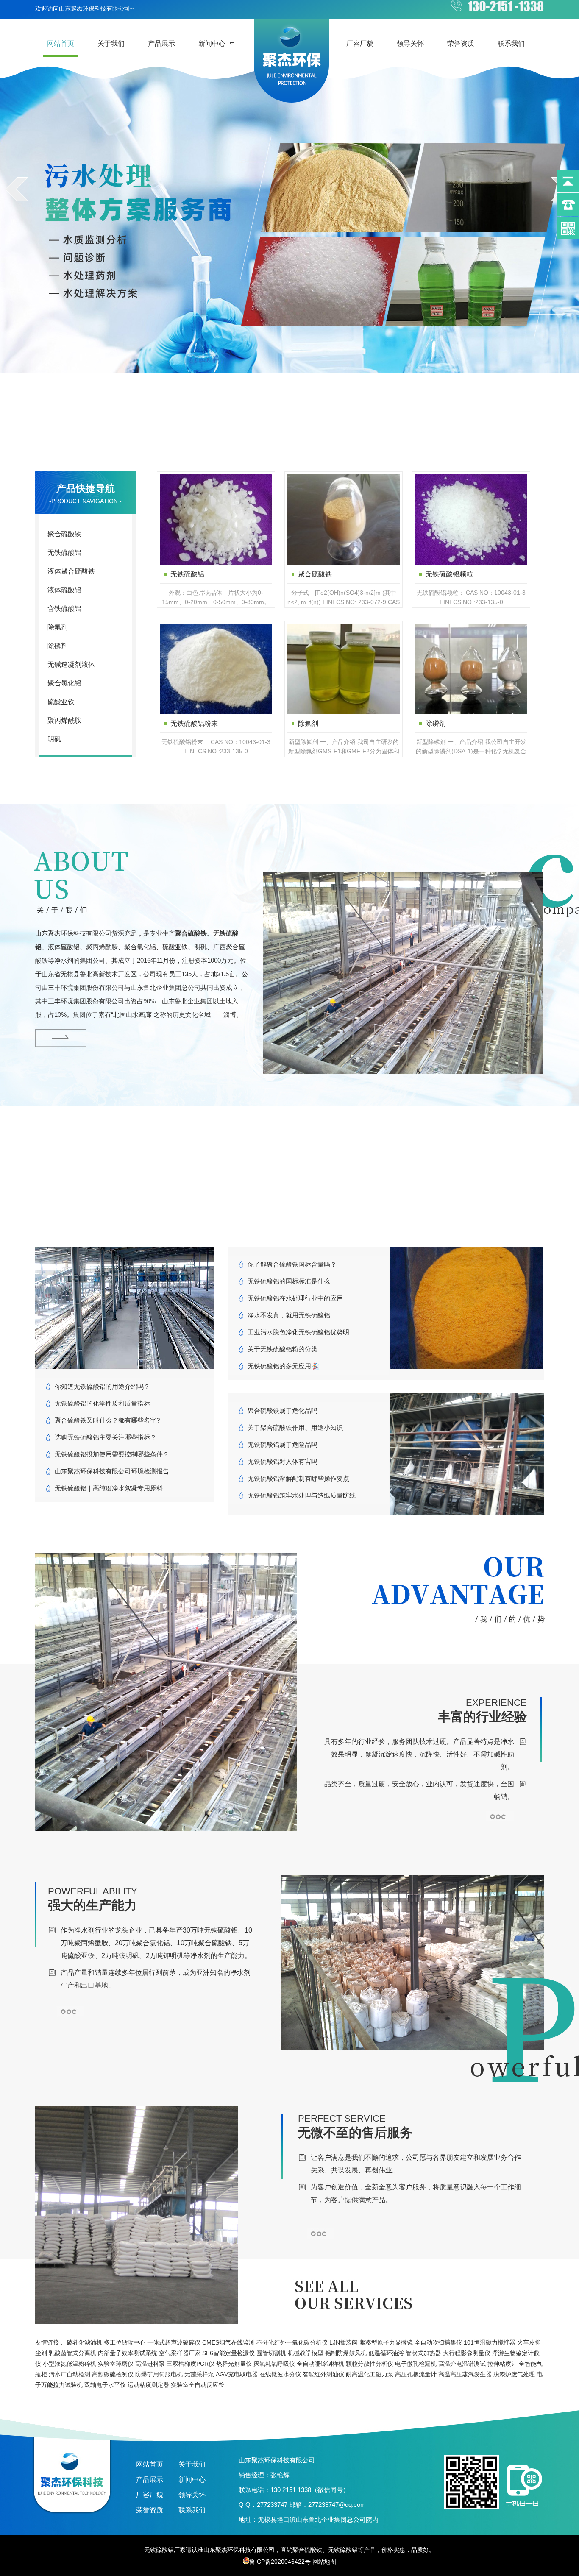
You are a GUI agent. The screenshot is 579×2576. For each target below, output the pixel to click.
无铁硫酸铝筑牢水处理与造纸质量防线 (302, 1495)
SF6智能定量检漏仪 (228, 2353)
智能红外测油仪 (323, 2374)
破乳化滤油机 (84, 2342)
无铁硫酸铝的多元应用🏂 (283, 1366)
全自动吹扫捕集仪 (438, 2342)
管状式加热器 (423, 2353)
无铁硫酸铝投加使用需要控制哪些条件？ (112, 1454)
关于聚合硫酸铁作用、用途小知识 (295, 1427)
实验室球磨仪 (116, 2364)
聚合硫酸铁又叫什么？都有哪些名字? (107, 1420)
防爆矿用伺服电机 (159, 2374)
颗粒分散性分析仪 (370, 2364)
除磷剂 (58, 646)
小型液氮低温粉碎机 (70, 2364)
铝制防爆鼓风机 (346, 2353)
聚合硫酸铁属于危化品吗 (283, 1411)
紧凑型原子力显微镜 (386, 2342)
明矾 (54, 739)
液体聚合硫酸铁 (71, 571)
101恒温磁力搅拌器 (490, 2342)
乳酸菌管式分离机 (72, 2353)
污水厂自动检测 (70, 2374)
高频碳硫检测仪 (113, 2374)
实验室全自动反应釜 (198, 2385)
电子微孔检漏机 (416, 2364)
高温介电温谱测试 (462, 2364)
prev (17, 189)
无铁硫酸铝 (64, 553)
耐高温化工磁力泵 (370, 2374)
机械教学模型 (306, 2353)
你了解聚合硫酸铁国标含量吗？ (292, 1264)
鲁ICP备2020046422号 (280, 2562)
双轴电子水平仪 (105, 2385)
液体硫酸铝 (64, 590)
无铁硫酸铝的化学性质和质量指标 (102, 1403)
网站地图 (324, 2562)
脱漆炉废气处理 (514, 2374)
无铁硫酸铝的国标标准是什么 (289, 1281)
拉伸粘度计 (502, 2364)
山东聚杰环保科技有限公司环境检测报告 (112, 1471)
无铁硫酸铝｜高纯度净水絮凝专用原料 (109, 1488)
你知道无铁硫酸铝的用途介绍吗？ (102, 1386)
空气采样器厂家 (180, 2353)
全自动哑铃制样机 (320, 2364)
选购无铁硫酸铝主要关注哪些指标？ (106, 1437)
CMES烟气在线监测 (228, 2342)
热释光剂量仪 (234, 2364)
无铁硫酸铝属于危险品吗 (283, 1444)
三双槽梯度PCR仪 (191, 2364)
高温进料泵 (150, 2364)
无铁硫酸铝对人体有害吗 (283, 1461)
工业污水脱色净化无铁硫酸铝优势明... (301, 1332)
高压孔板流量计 (416, 2374)
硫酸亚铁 (61, 702)
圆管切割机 (271, 2353)
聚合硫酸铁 (64, 534)
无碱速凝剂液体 (71, 664)
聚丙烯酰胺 (64, 720)
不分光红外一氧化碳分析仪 (292, 2342)
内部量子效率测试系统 (128, 2353)
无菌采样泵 (199, 2374)
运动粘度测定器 (148, 2385)
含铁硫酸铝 (64, 608)
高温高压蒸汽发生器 (465, 2374)
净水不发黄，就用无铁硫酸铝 (289, 1315)
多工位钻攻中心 (125, 2342)
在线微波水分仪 (280, 2374)
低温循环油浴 (386, 2353)
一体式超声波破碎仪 (174, 2342)
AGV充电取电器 (237, 2374)
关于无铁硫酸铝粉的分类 (283, 1349)
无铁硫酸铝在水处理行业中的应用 (295, 1298)
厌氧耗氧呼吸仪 (274, 2364)
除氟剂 (58, 627)
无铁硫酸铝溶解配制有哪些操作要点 (298, 1478)
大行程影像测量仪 (467, 2353)
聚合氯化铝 (64, 683)
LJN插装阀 (344, 2342)
